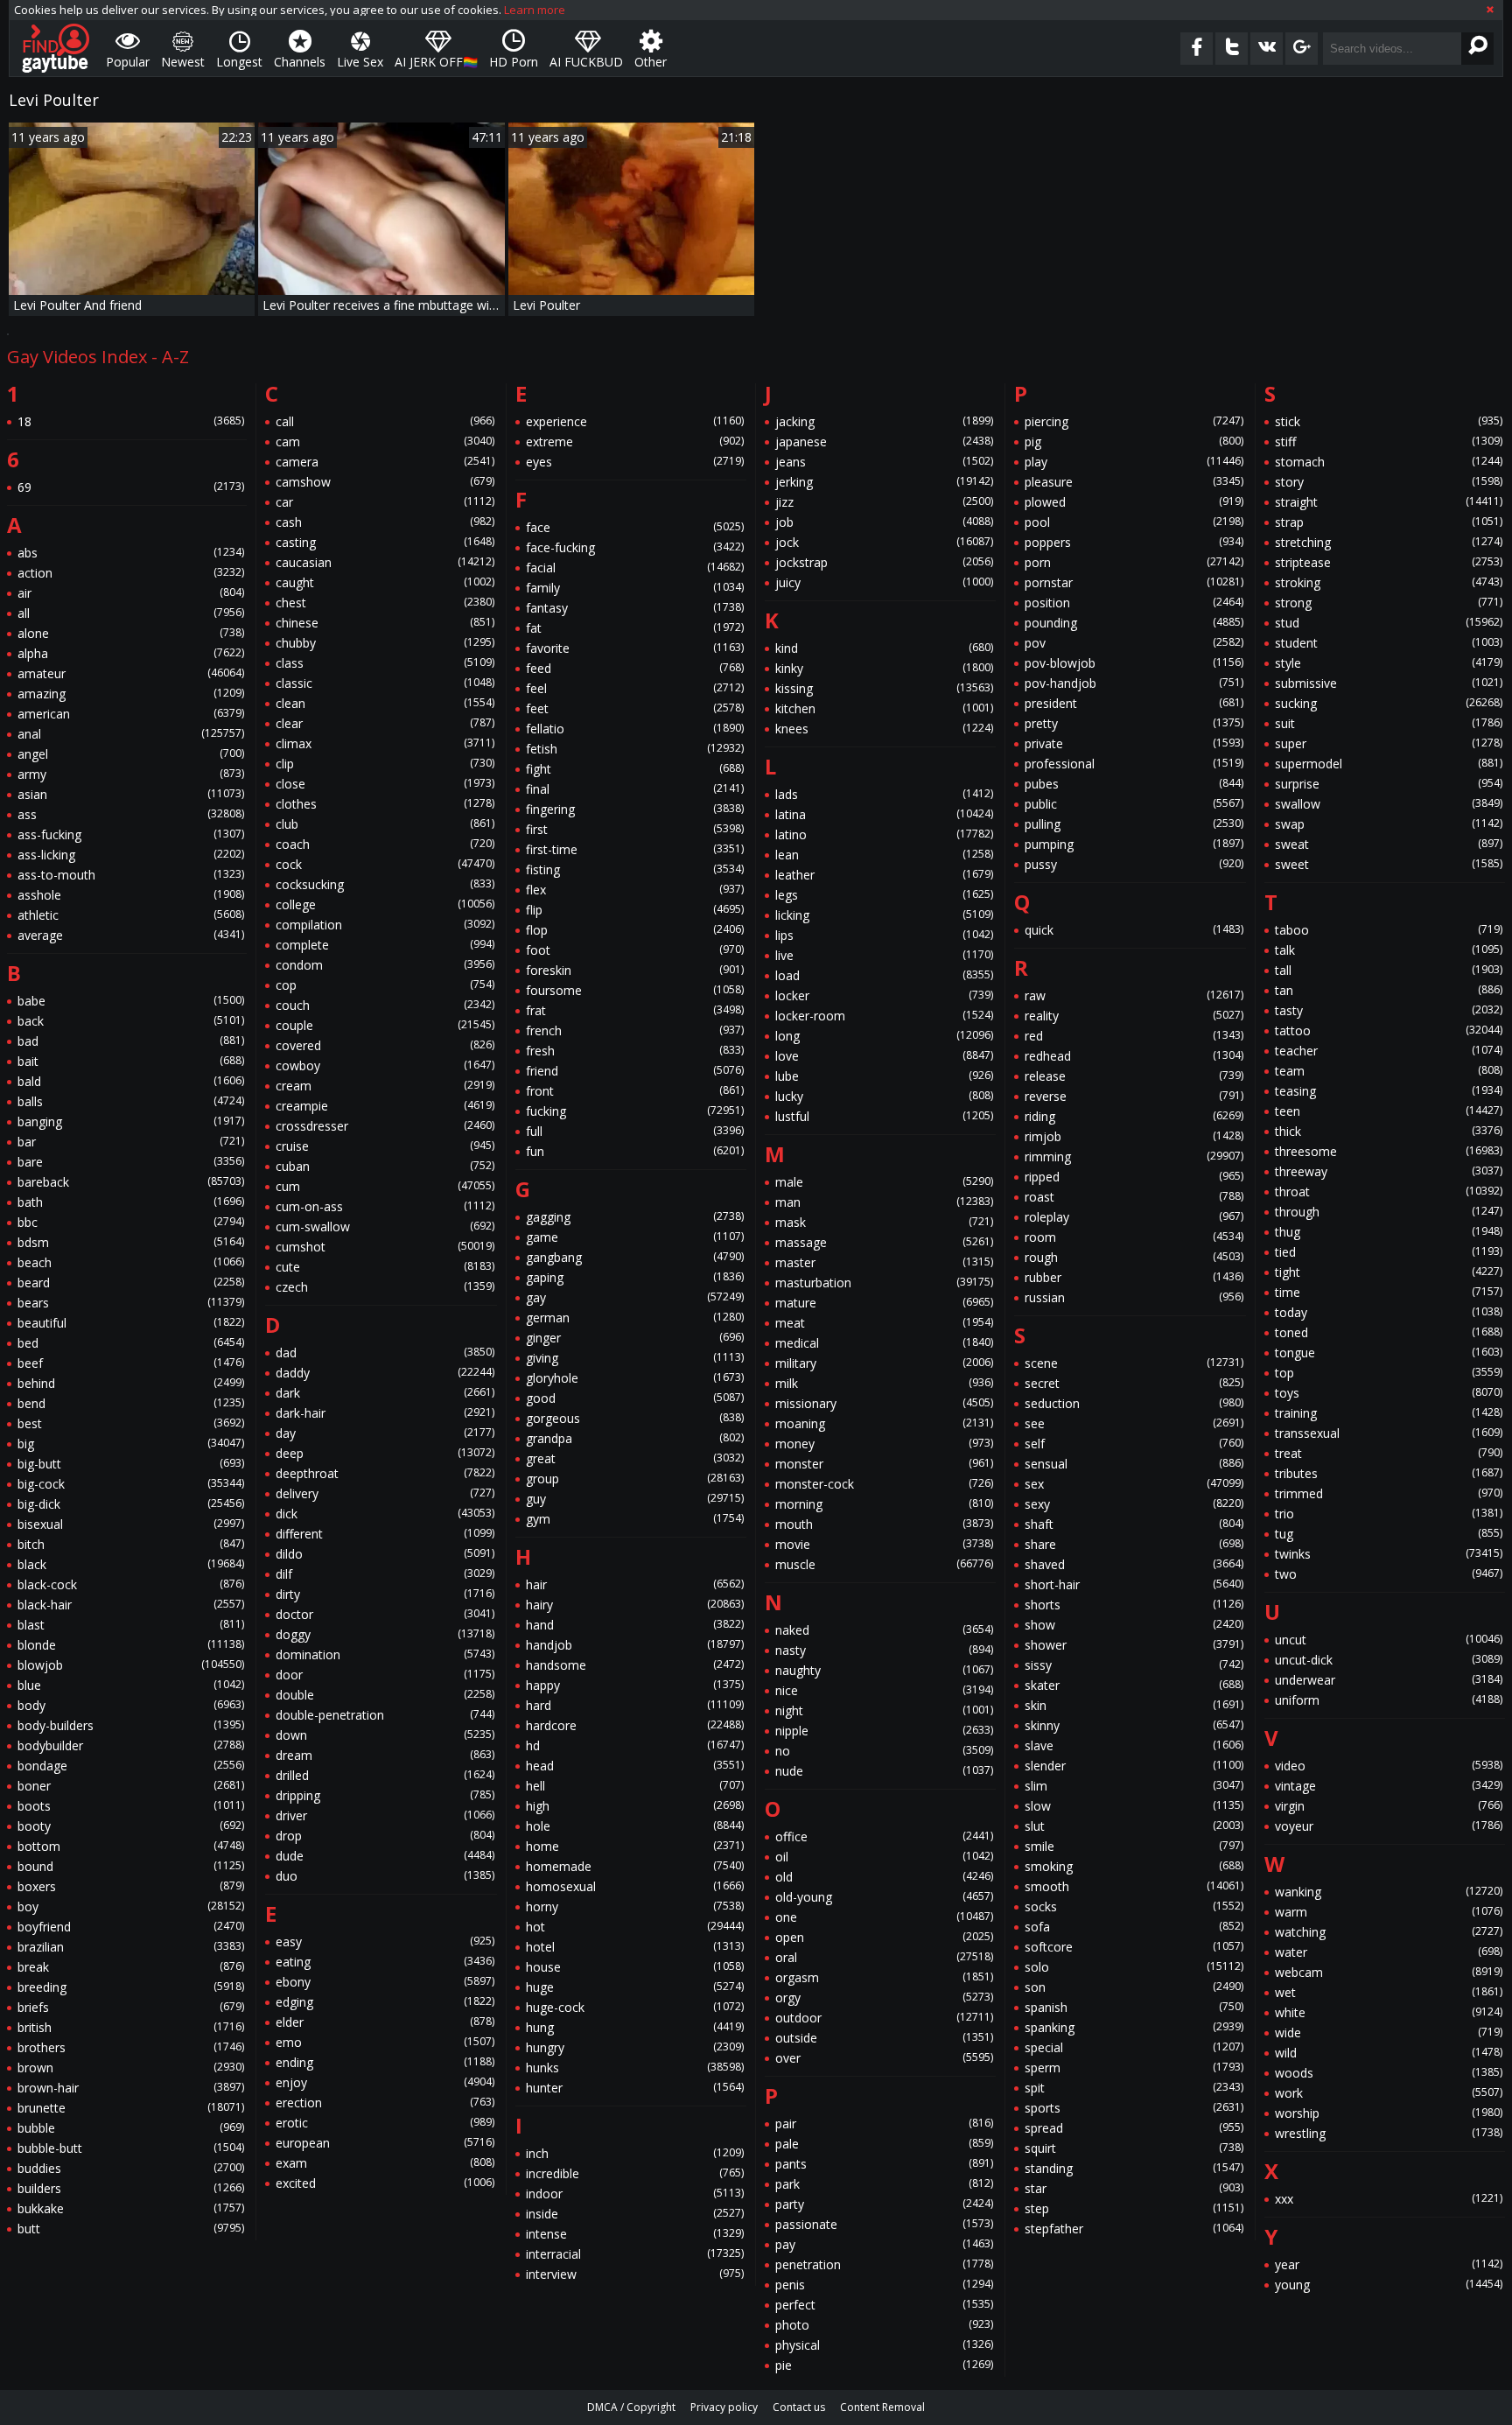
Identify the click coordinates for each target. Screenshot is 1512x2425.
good (635, 1398)
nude (884, 1771)
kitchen (884, 708)
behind (131, 1383)
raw (1134, 995)
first (635, 829)
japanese (884, 442)
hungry (635, 2047)
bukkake (131, 2208)
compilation (385, 925)
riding (1134, 1116)
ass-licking (131, 855)
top (1389, 1373)
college (385, 904)
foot (635, 950)
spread (1134, 2128)
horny (635, 1906)
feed (635, 668)
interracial (635, 2254)
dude (385, 1856)
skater (1134, 1685)
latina (884, 814)
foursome (635, 990)
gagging (635, 1217)
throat (1389, 1191)
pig (1134, 442)
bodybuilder (131, 1745)
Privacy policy (724, 2407)
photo (884, 2325)
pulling (1134, 824)
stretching (1389, 542)
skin (1134, 1705)
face (635, 527)
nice (884, 1690)
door (385, 1675)
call (385, 421)
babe (131, 1001)
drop (385, 1836)
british (131, 2027)
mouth (884, 1524)
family (635, 588)
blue (131, 1685)
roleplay (1134, 1217)
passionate (884, 2224)
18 (131, 421)
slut (1134, 1826)
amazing (131, 694)
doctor (385, 1614)
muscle (884, 1564)
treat (1389, 1453)
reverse (1134, 1096)
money (884, 1444)
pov (1134, 643)
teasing (1389, 1091)
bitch (131, 1544)
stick (1389, 421)
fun (635, 1151)
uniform (1389, 1700)
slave (1134, 1745)
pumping (1134, 844)
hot (635, 1927)
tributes (1389, 1473)
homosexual (635, 1886)
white (1389, 2012)
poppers (1134, 542)
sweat (1389, 844)
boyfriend (131, 1927)
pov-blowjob (1134, 663)
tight (1389, 1272)
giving (635, 1358)
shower (1134, 1645)
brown (131, 2068)
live (884, 955)
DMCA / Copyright (631, 2407)
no (884, 1751)
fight (635, 769)
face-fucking (635, 547)
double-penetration (385, 1715)
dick (385, 1514)
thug (1389, 1232)
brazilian (131, 1947)
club (385, 824)
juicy (884, 582)
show (1134, 1625)
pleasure (1134, 482)
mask (884, 1222)
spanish (1134, 2007)
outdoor (884, 2018)
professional (1134, 764)
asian (131, 794)
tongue (1389, 1353)
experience (635, 421)
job (884, 522)
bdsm (131, 1242)
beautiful (131, 1323)
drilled (385, 1775)
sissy (1134, 1665)
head (635, 1766)
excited (385, 2183)
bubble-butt (131, 2148)
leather (884, 875)
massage (884, 1242)
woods (1389, 2073)
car (385, 502)
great (635, 1458)
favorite (635, 648)
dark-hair (385, 1413)
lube (884, 1076)
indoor (635, 2194)
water (1389, 1952)
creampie (385, 1106)
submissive (1389, 683)
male (884, 1182)
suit (1389, 723)
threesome (1389, 1151)
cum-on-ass (385, 1206)
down (385, 1735)
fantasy (635, 608)
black (131, 1564)
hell (635, 1786)
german (635, 1318)
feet (635, 708)
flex (635, 890)
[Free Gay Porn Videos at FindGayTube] (56, 48)
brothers (131, 2047)
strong (1389, 603)
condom (385, 965)
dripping (385, 1795)
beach (131, 1262)
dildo (385, 1554)
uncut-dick (1389, 1660)
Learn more (535, 10)
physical (884, 2345)
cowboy (385, 1065)
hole (635, 1826)
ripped (1134, 1177)
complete (385, 945)
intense (635, 2234)
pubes (1134, 784)
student (1389, 643)
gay (635, 1297)
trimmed (1389, 1493)
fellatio (635, 729)
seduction (1134, 1403)
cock (385, 864)
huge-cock (635, 2007)
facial (635, 568)
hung (635, 2027)
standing (1134, 2168)
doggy (385, 1634)
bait (131, 1061)
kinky (884, 668)
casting (385, 542)
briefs (131, 2007)
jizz (884, 502)
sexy (1134, 1504)
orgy (884, 1997)
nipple (884, 1731)
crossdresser (385, 1126)
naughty (884, 1670)
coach (385, 844)
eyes (635, 462)
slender (1134, 1766)
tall (1389, 970)
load (884, 975)
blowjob (131, 1665)
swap (1389, 824)
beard (131, 1283)
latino (884, 834)
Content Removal (882, 2407)
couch (385, 1005)
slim (1134, 1786)
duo (385, 1876)
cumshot (385, 1247)
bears (131, 1303)
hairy (635, 1605)
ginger (635, 1338)
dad (385, 1353)
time (1389, 1292)
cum (385, 1186)
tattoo (1389, 1030)
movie (884, 1544)
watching (1389, 1932)
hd (635, 1745)
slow (1134, 1806)
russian (1134, 1297)
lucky (884, 1096)
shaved (1134, 1564)
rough (1134, 1257)
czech (385, 1287)
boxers (131, 1886)
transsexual (1389, 1433)
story (1389, 482)
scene (1134, 1363)
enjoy (385, 2082)
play (1134, 462)
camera (385, 462)
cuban (385, 1166)
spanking (1134, 2027)
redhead (1134, 1056)
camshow (385, 482)
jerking (884, 482)
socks (1134, 1906)
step (1134, 2208)
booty (131, 1826)
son (1134, 1987)
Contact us (799, 2407)
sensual (1134, 1464)
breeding (131, 1987)
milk (884, 1383)
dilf (385, 1574)
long (884, 1036)
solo (1134, 1967)
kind (884, 648)
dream (385, 1755)
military (884, 1363)
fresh (635, 1051)
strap (1389, 522)
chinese (385, 623)
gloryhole (635, 1378)
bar (131, 1142)
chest (385, 603)
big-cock (131, 1484)
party (884, 2204)
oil (884, 1857)
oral (884, 1957)
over (884, 2058)
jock (884, 542)
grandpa (635, 1438)
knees (884, 729)
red (1134, 1036)
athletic (131, 915)
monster (884, 1464)
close (385, 784)
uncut (1389, 1640)
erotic (385, 2123)
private (1134, 743)
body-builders (131, 1725)
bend (131, 1403)
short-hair (1134, 1584)
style (1389, 663)
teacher (1389, 1051)
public (1134, 804)
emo (385, 2042)
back (131, 1021)
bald (131, 1081)
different (385, 1534)
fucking (635, 1111)
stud (1389, 623)
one (884, 1917)
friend (635, 1071)
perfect (884, 2305)
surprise (1389, 784)
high (635, 1806)
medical (884, 1343)
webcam (1389, 1972)
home (635, 1846)
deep (385, 1453)
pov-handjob (1134, 683)
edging (385, 2002)
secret (1134, 1383)
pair (884, 2124)
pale (884, 2144)
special (1134, 2047)
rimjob (1134, 1136)
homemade (635, 1866)
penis (884, 2285)
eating (385, 1962)
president (1134, 703)
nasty (884, 1650)
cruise (385, 1146)
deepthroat (385, 1473)
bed (131, 1343)
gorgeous (635, 1418)
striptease (1389, 562)
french (635, 1030)
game (635, 1237)
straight (1389, 502)
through (1389, 1212)
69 (131, 487)
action (131, 573)
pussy (1134, 864)
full (635, 1131)
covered (385, 1045)
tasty (1389, 1010)
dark (385, 1393)
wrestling (1389, 2133)
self (1134, 1444)
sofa (1134, 1927)
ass (131, 814)
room (1134, 1237)
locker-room (884, 1016)
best (131, 1423)
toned (1389, 1332)
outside (884, 2038)
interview (635, 2274)
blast (131, 1625)
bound (131, 1866)
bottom (131, 1846)
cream (385, 1086)
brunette (131, 2108)
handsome (635, 1665)
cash (385, 522)
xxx (1389, 2199)
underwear (1389, 1680)
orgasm (884, 1977)
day (385, 1433)
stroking (1389, 582)
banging (131, 1121)
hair (635, 1584)
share (1134, 1544)
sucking (1389, 703)
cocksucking (385, 884)
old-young (884, 1897)
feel (635, 688)
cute (385, 1267)
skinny (1134, 1725)
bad (131, 1041)
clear (385, 723)
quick (1134, 930)
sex (1134, 1484)
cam (385, 442)
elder (385, 2022)
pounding (1134, 623)
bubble (131, 2128)
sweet (1389, 864)
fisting (635, 869)
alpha (131, 653)
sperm (1134, 2068)
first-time (635, 849)
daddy (385, 1373)
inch (635, 2153)
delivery (385, 1493)
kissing (884, 688)
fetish (635, 749)
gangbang (635, 1257)
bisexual (131, 1524)
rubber (1134, 1277)
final (635, 789)
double (385, 1695)
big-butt (131, 1464)
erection (385, 2103)
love (884, 1056)
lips (884, 935)
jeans (884, 462)
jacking (884, 421)
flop (635, 930)
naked (884, 1630)
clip (385, 764)
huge (635, 1987)
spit (1134, 2088)
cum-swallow (385, 1227)
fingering (635, 809)
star (1134, 2188)
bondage (131, 1766)
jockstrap (884, 562)
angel (131, 754)
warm (1389, 1912)
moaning (884, 1423)
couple (385, 1025)
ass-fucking (131, 834)
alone (131, 633)
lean (884, 855)
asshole (131, 895)
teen (1389, 1111)
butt (131, 2229)
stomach (1389, 462)
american (131, 714)
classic (385, 683)
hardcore (635, 1725)
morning (884, 1504)
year (1389, 2264)
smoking (1134, 1866)
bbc (131, 1222)
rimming (1134, 1156)
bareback (131, 1182)
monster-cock (884, 1484)
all (131, 613)
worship (1389, 2113)
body (131, 1705)
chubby (385, 643)
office (884, 1836)
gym (635, 1519)
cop (385, 985)
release (1134, 1076)
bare (131, 1162)
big (131, 1444)
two (1389, 1574)
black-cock (131, 1584)
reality (1134, 1016)
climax (385, 743)
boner (131, 1786)
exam (385, 2163)
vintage (1389, 1786)
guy (635, 1499)
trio (1389, 1514)
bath (131, 1202)
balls (131, 1101)
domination (385, 1654)
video (1389, 1766)
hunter (635, 2088)
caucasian (385, 562)
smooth (1134, 1886)
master (884, 1262)
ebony (385, 1982)
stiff (1389, 442)
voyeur (1389, 1826)
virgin (1389, 1806)
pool (1134, 522)
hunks (635, 2068)
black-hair (131, 1605)
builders (131, 2188)
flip (635, 910)
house (635, 1967)
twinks (1389, 1554)
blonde (131, 1645)
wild (1389, 2053)
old (884, 1877)
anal (131, 734)
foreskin (635, 970)
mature (884, 1303)
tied (1389, 1252)
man (884, 1202)
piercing (1134, 421)
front (635, 1091)
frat (635, 1010)
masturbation (884, 1283)
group (635, 1479)
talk (1389, 950)
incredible (635, 2173)
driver (385, 1815)
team (1389, 1071)
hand (635, 1625)
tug (1389, 1534)
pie (884, 2365)
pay (884, 2244)
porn (1134, 562)
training (1389, 1413)
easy (385, 1941)
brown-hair (131, 2088)
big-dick (131, 1504)
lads (884, 794)
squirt (1134, 2148)
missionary (884, 1403)
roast (1134, 1197)
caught (385, 582)
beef (131, 1363)
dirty (385, 1594)
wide (1389, 2033)
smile (1134, 1846)
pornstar (1134, 582)
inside (635, 2214)
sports (1134, 2108)
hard (635, 1705)
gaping (635, 1277)
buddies (131, 2168)
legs (884, 895)
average (131, 935)
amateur (131, 673)
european (385, 2143)
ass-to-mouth (131, 875)
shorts (1134, 1605)
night (884, 1710)
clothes (385, 804)
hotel (635, 1947)
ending (385, 2062)
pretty (1134, 723)
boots (131, 1806)
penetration (884, 2264)
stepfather (1134, 2229)
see (1134, 1423)
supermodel (1389, 764)
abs (131, 553)
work (1389, 2093)
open (884, 1937)
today (1389, 1312)
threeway (1389, 1171)
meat (884, 1323)
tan (1389, 990)
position (1134, 603)
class (385, 663)
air (131, 593)
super (1389, 743)
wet (1389, 1992)
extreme (635, 442)
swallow (1389, 804)
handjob (635, 1645)
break (131, 1967)
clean (385, 703)
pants (884, 2164)
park (884, 2184)
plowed (1134, 502)
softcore (1134, 1947)
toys (1389, 1393)
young (1389, 2285)
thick (1389, 1131)
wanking (1389, 1892)
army (131, 774)
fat (635, 628)
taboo (1389, 930)
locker (884, 995)
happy (635, 1685)
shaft (1134, 1524)
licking (884, 915)
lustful (884, 1116)
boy (131, 1906)
